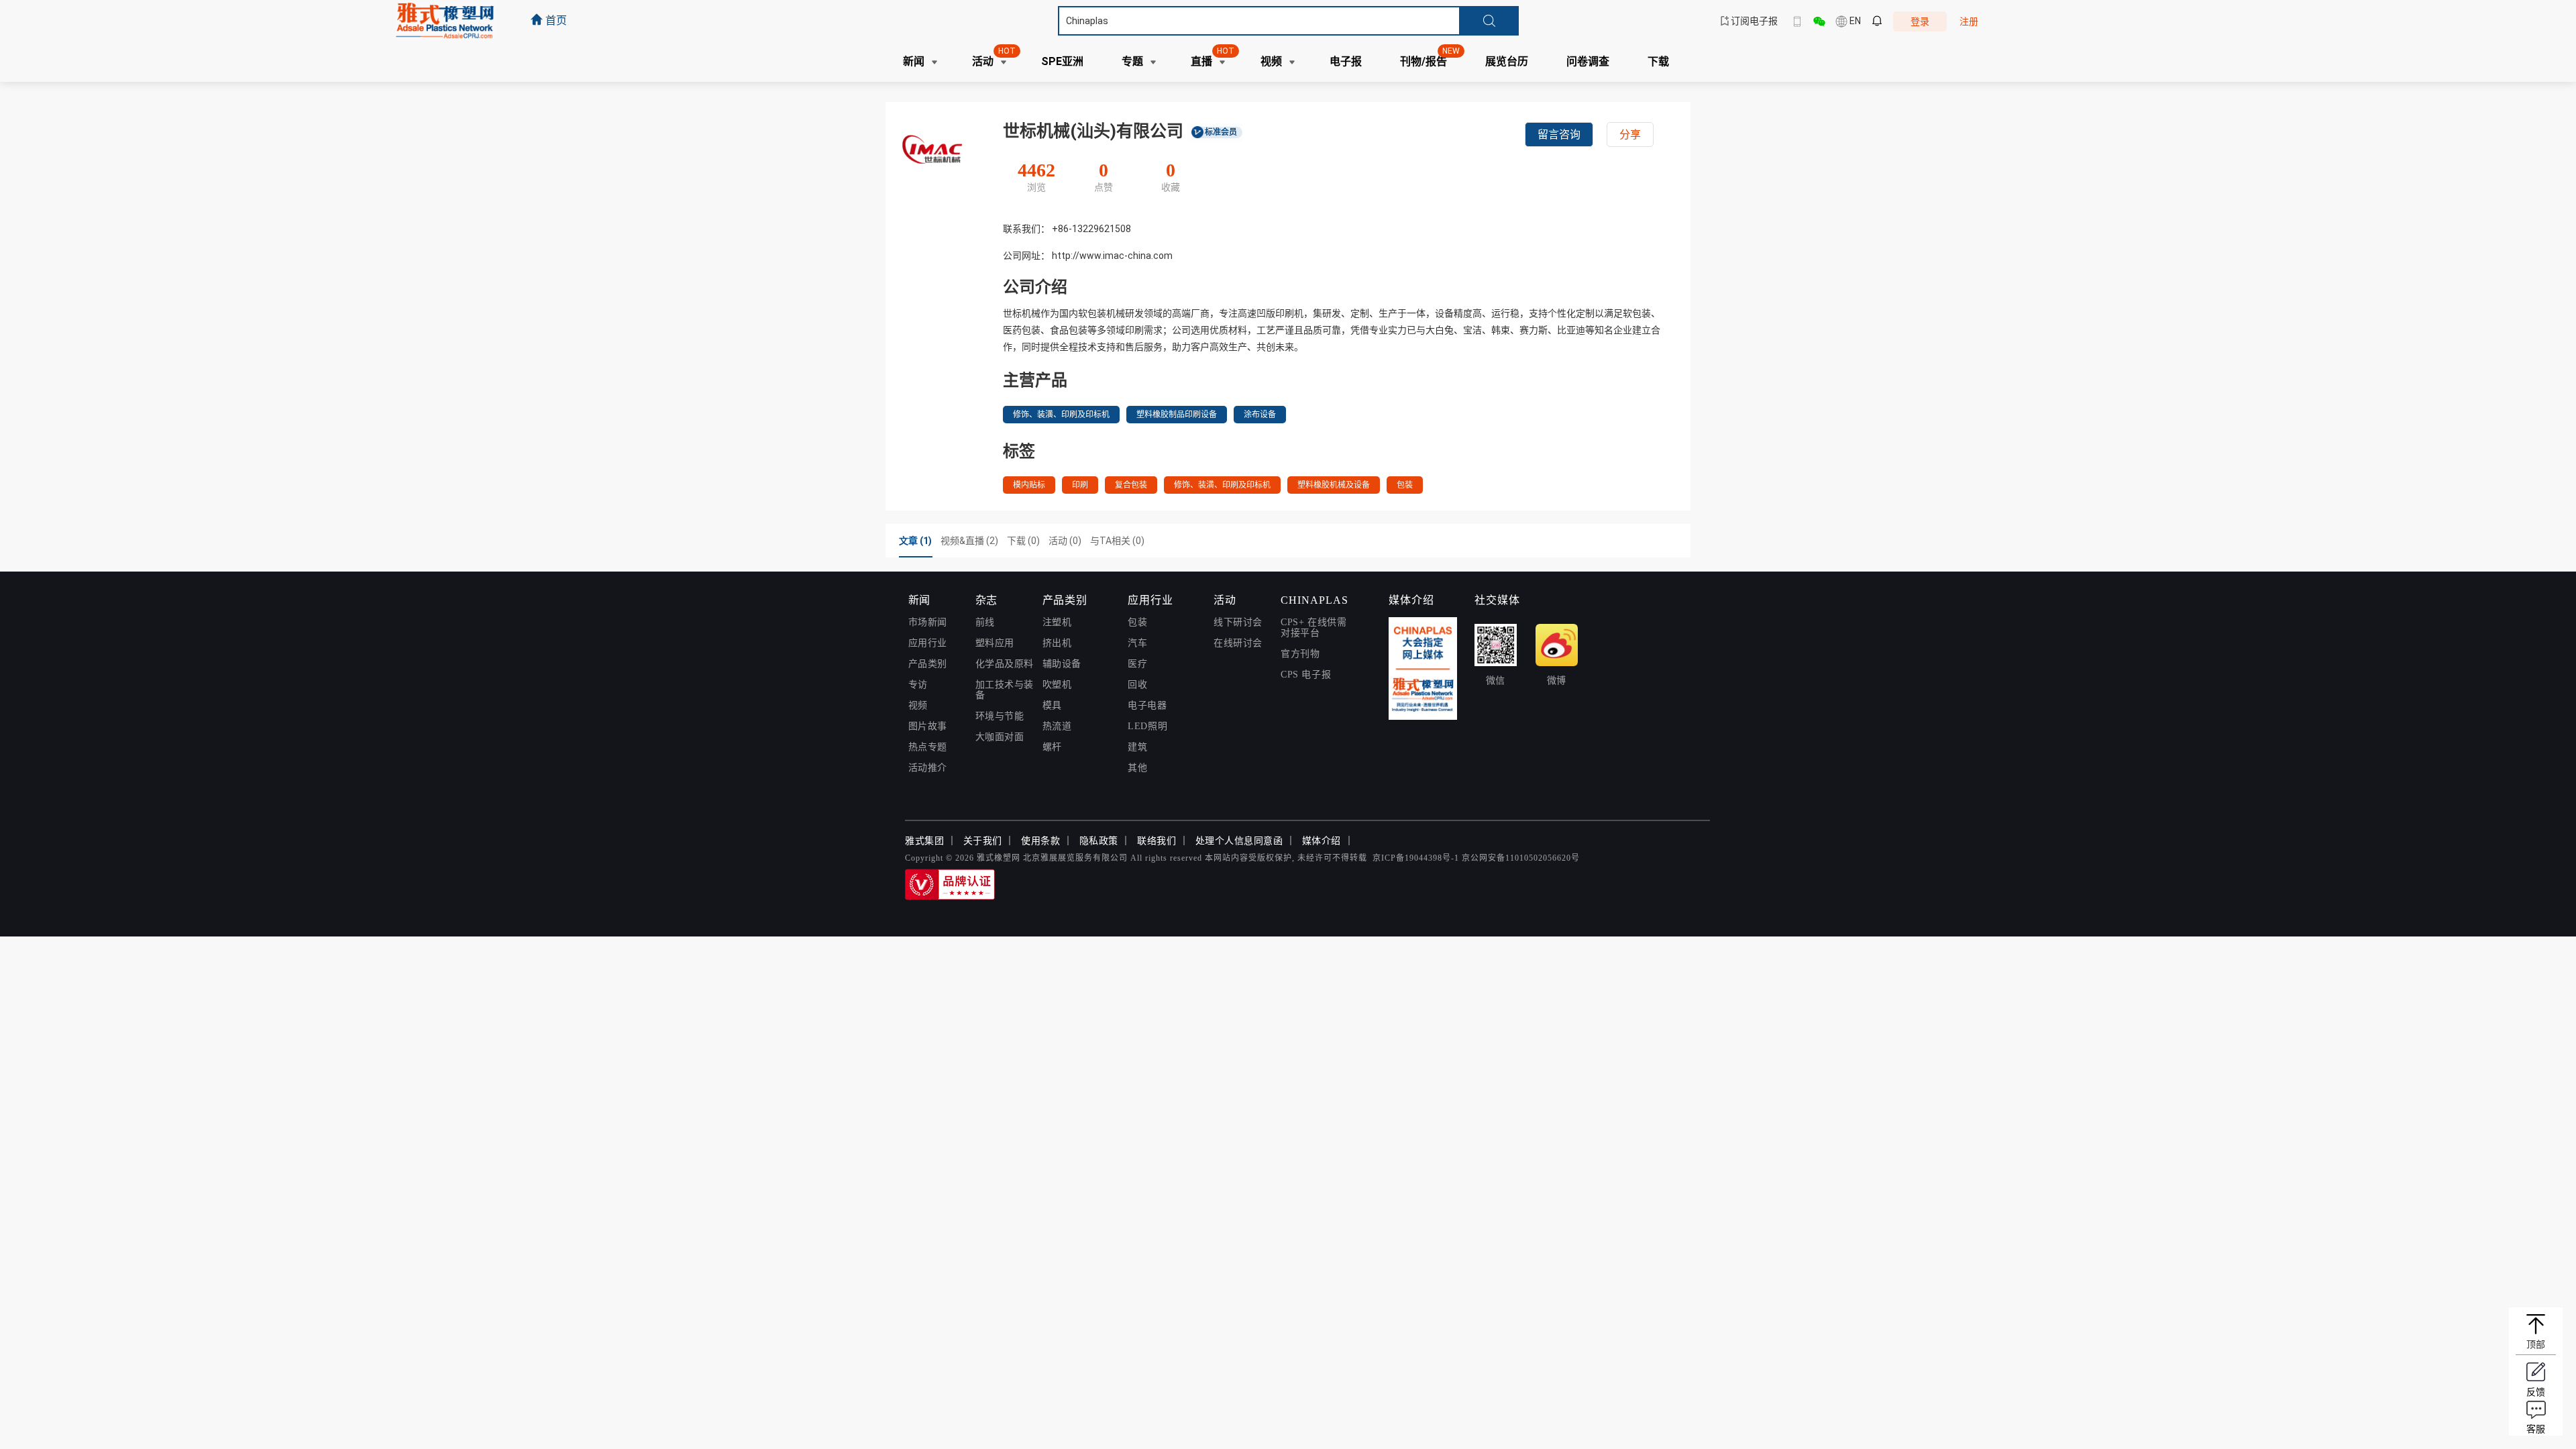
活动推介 (928, 768)
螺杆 (1052, 747)
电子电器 (1147, 705)
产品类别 (928, 664)
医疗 (1137, 664)
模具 (1052, 705)
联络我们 (1157, 841)
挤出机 (1057, 643)
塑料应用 (995, 643)
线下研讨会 (1238, 622)
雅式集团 (924, 841)
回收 (1137, 685)
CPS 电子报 (1306, 675)
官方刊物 (1300, 654)
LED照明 (1147, 726)
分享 (1630, 135)
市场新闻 (928, 622)
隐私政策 (1099, 841)
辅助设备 (1062, 664)
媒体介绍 (1322, 841)
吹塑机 (1057, 685)
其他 (1137, 768)
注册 (1969, 21)
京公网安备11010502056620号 (1521, 858)
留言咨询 (1559, 135)
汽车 (1137, 643)
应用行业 (928, 643)
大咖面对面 (1000, 737)
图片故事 (928, 726)
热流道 (1057, 726)
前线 (985, 622)
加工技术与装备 (1005, 690)
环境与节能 (1000, 716)
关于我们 (983, 841)
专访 (918, 685)
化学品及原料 (1005, 664)
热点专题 (928, 747)
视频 (918, 705)
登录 (1920, 21)
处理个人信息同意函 (1239, 841)
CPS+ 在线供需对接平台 (1313, 628)
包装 (1137, 622)
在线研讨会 (1238, 643)
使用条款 (1040, 841)
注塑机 (1057, 622)
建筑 (1137, 747)
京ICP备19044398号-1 (1416, 858)
